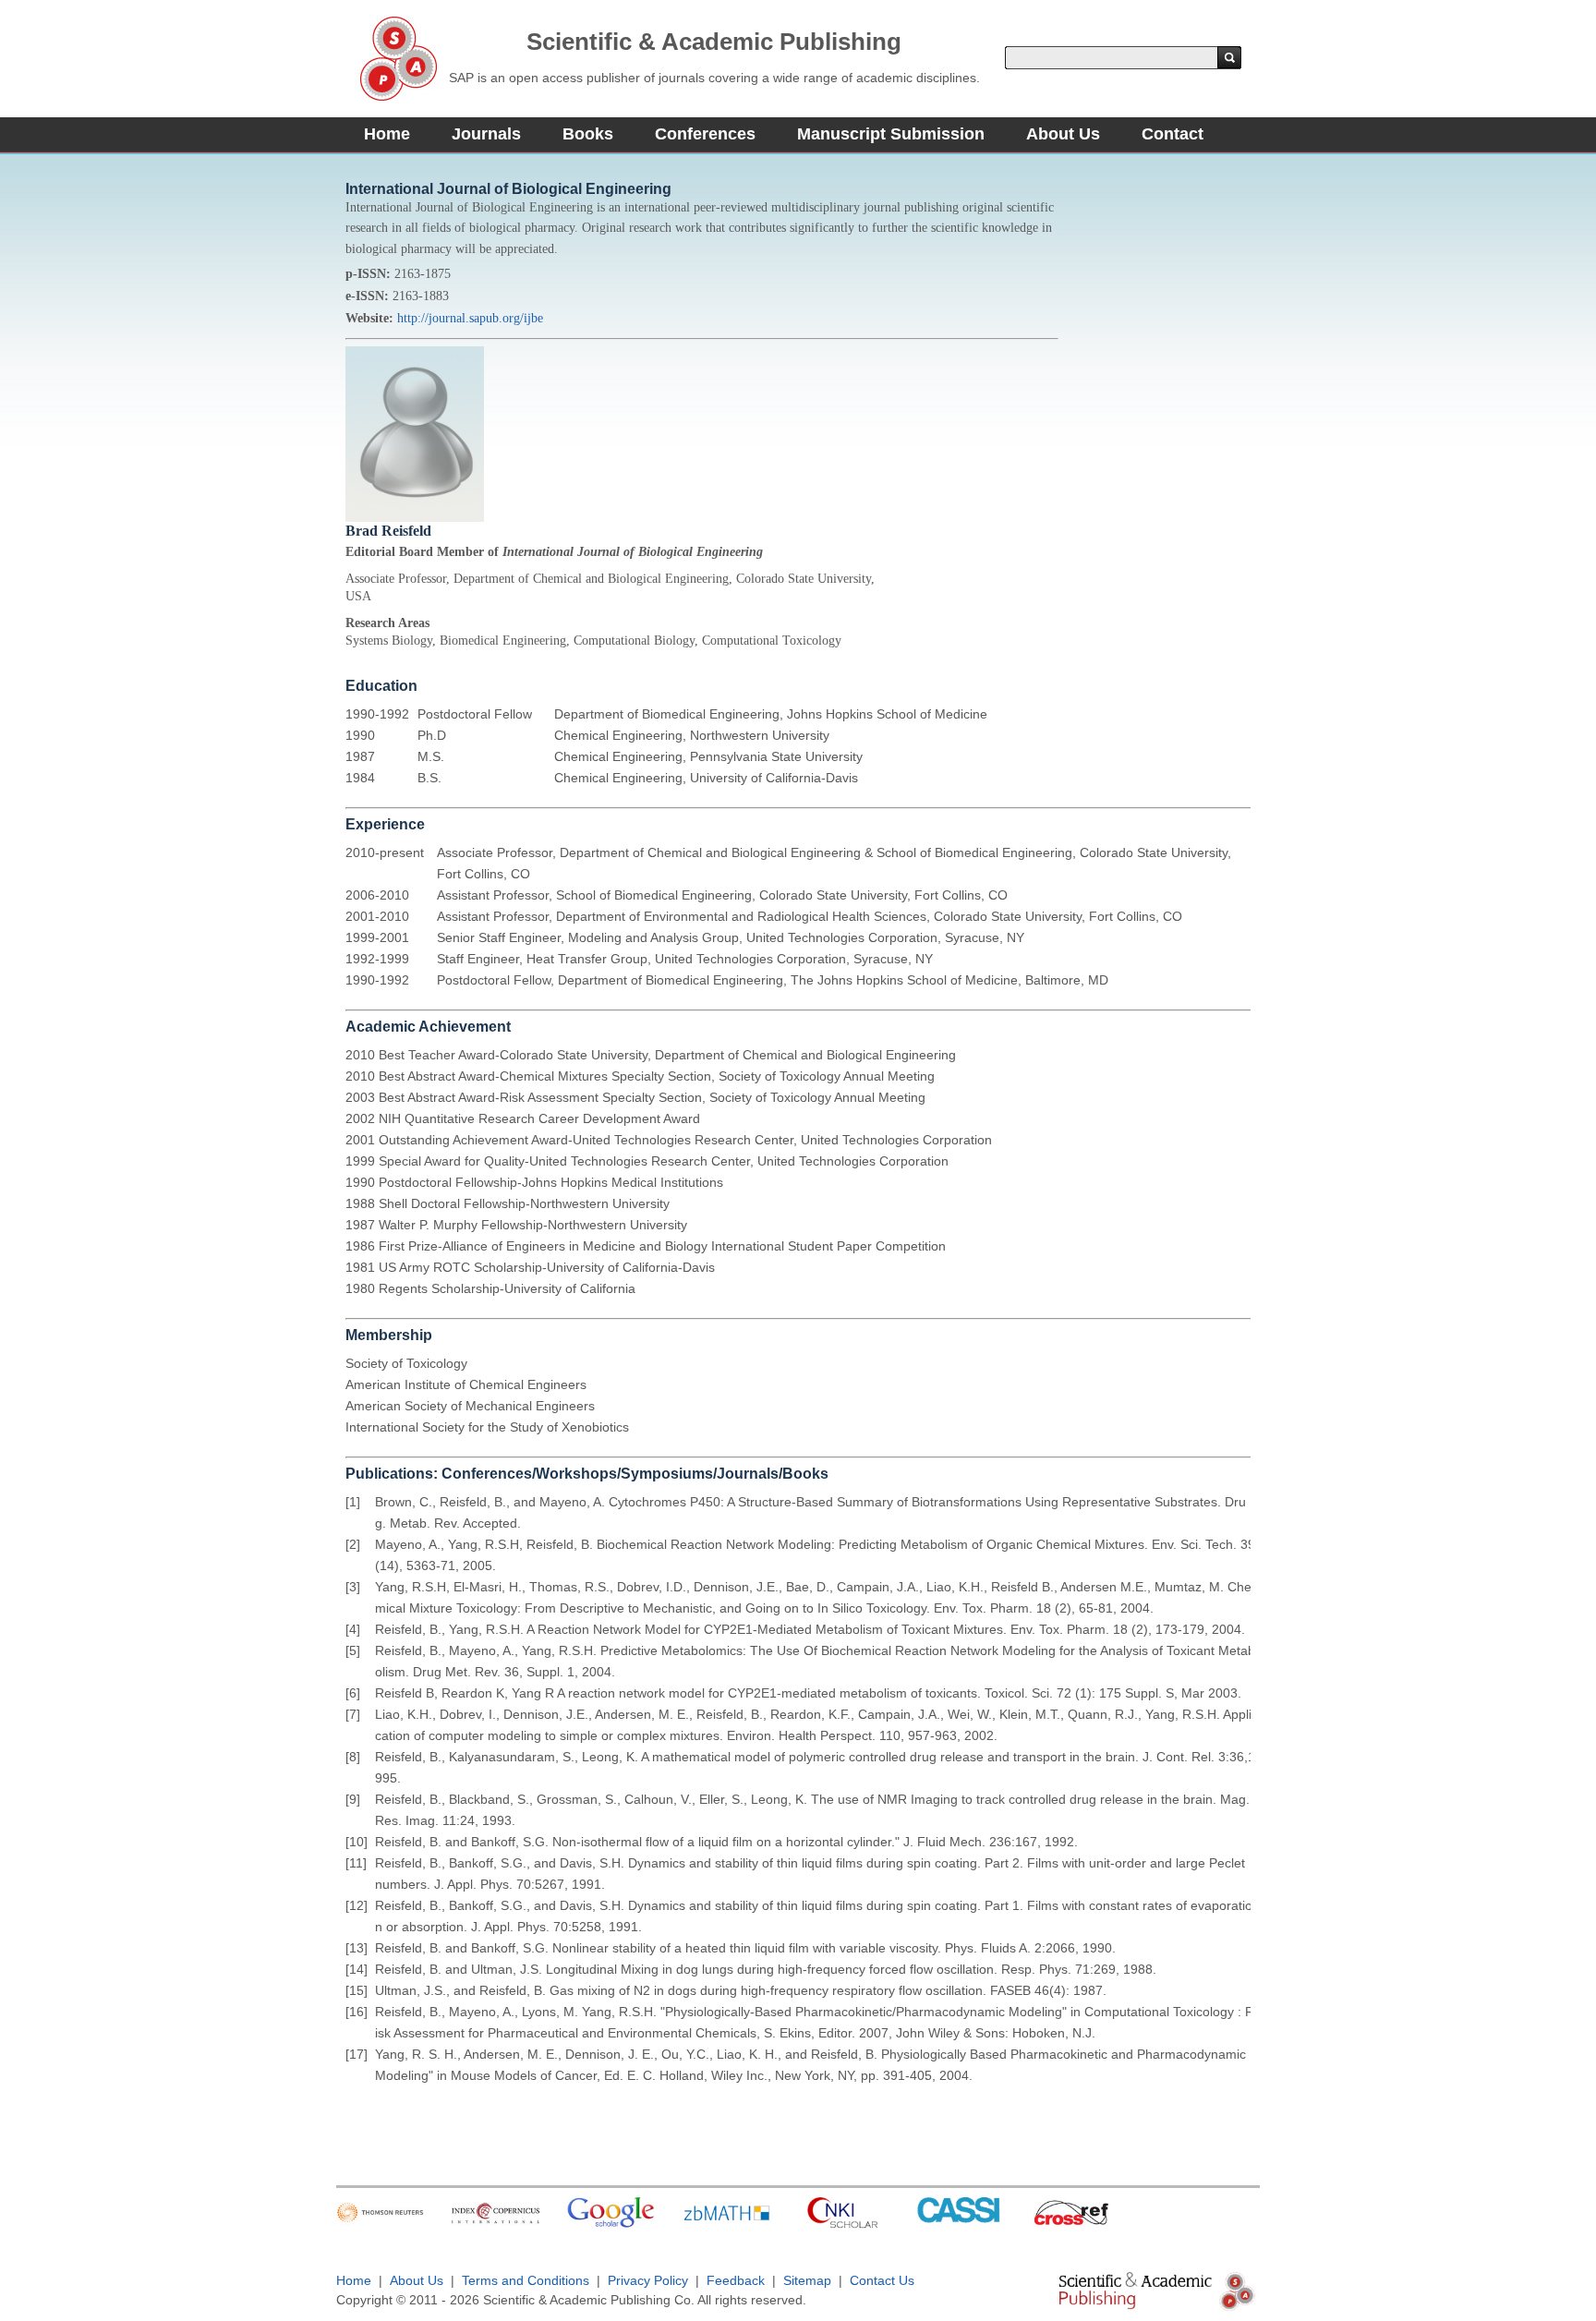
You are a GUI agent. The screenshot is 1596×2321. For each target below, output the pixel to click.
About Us (1063, 134)
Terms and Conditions (526, 2280)
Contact (1173, 134)
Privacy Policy (648, 2280)
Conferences (705, 134)
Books (588, 134)
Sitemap (807, 2280)
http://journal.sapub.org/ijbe (470, 318)
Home (387, 134)
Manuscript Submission (891, 134)
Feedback (736, 2280)
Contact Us (882, 2280)
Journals (486, 134)
